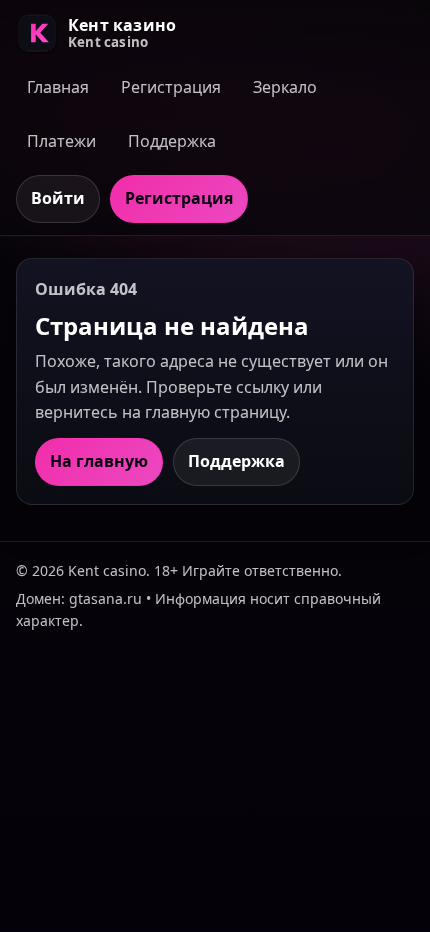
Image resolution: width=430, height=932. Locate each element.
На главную (99, 461)
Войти (58, 198)
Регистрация (171, 87)
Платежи (61, 141)
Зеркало (285, 87)
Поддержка (172, 141)
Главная (58, 87)
